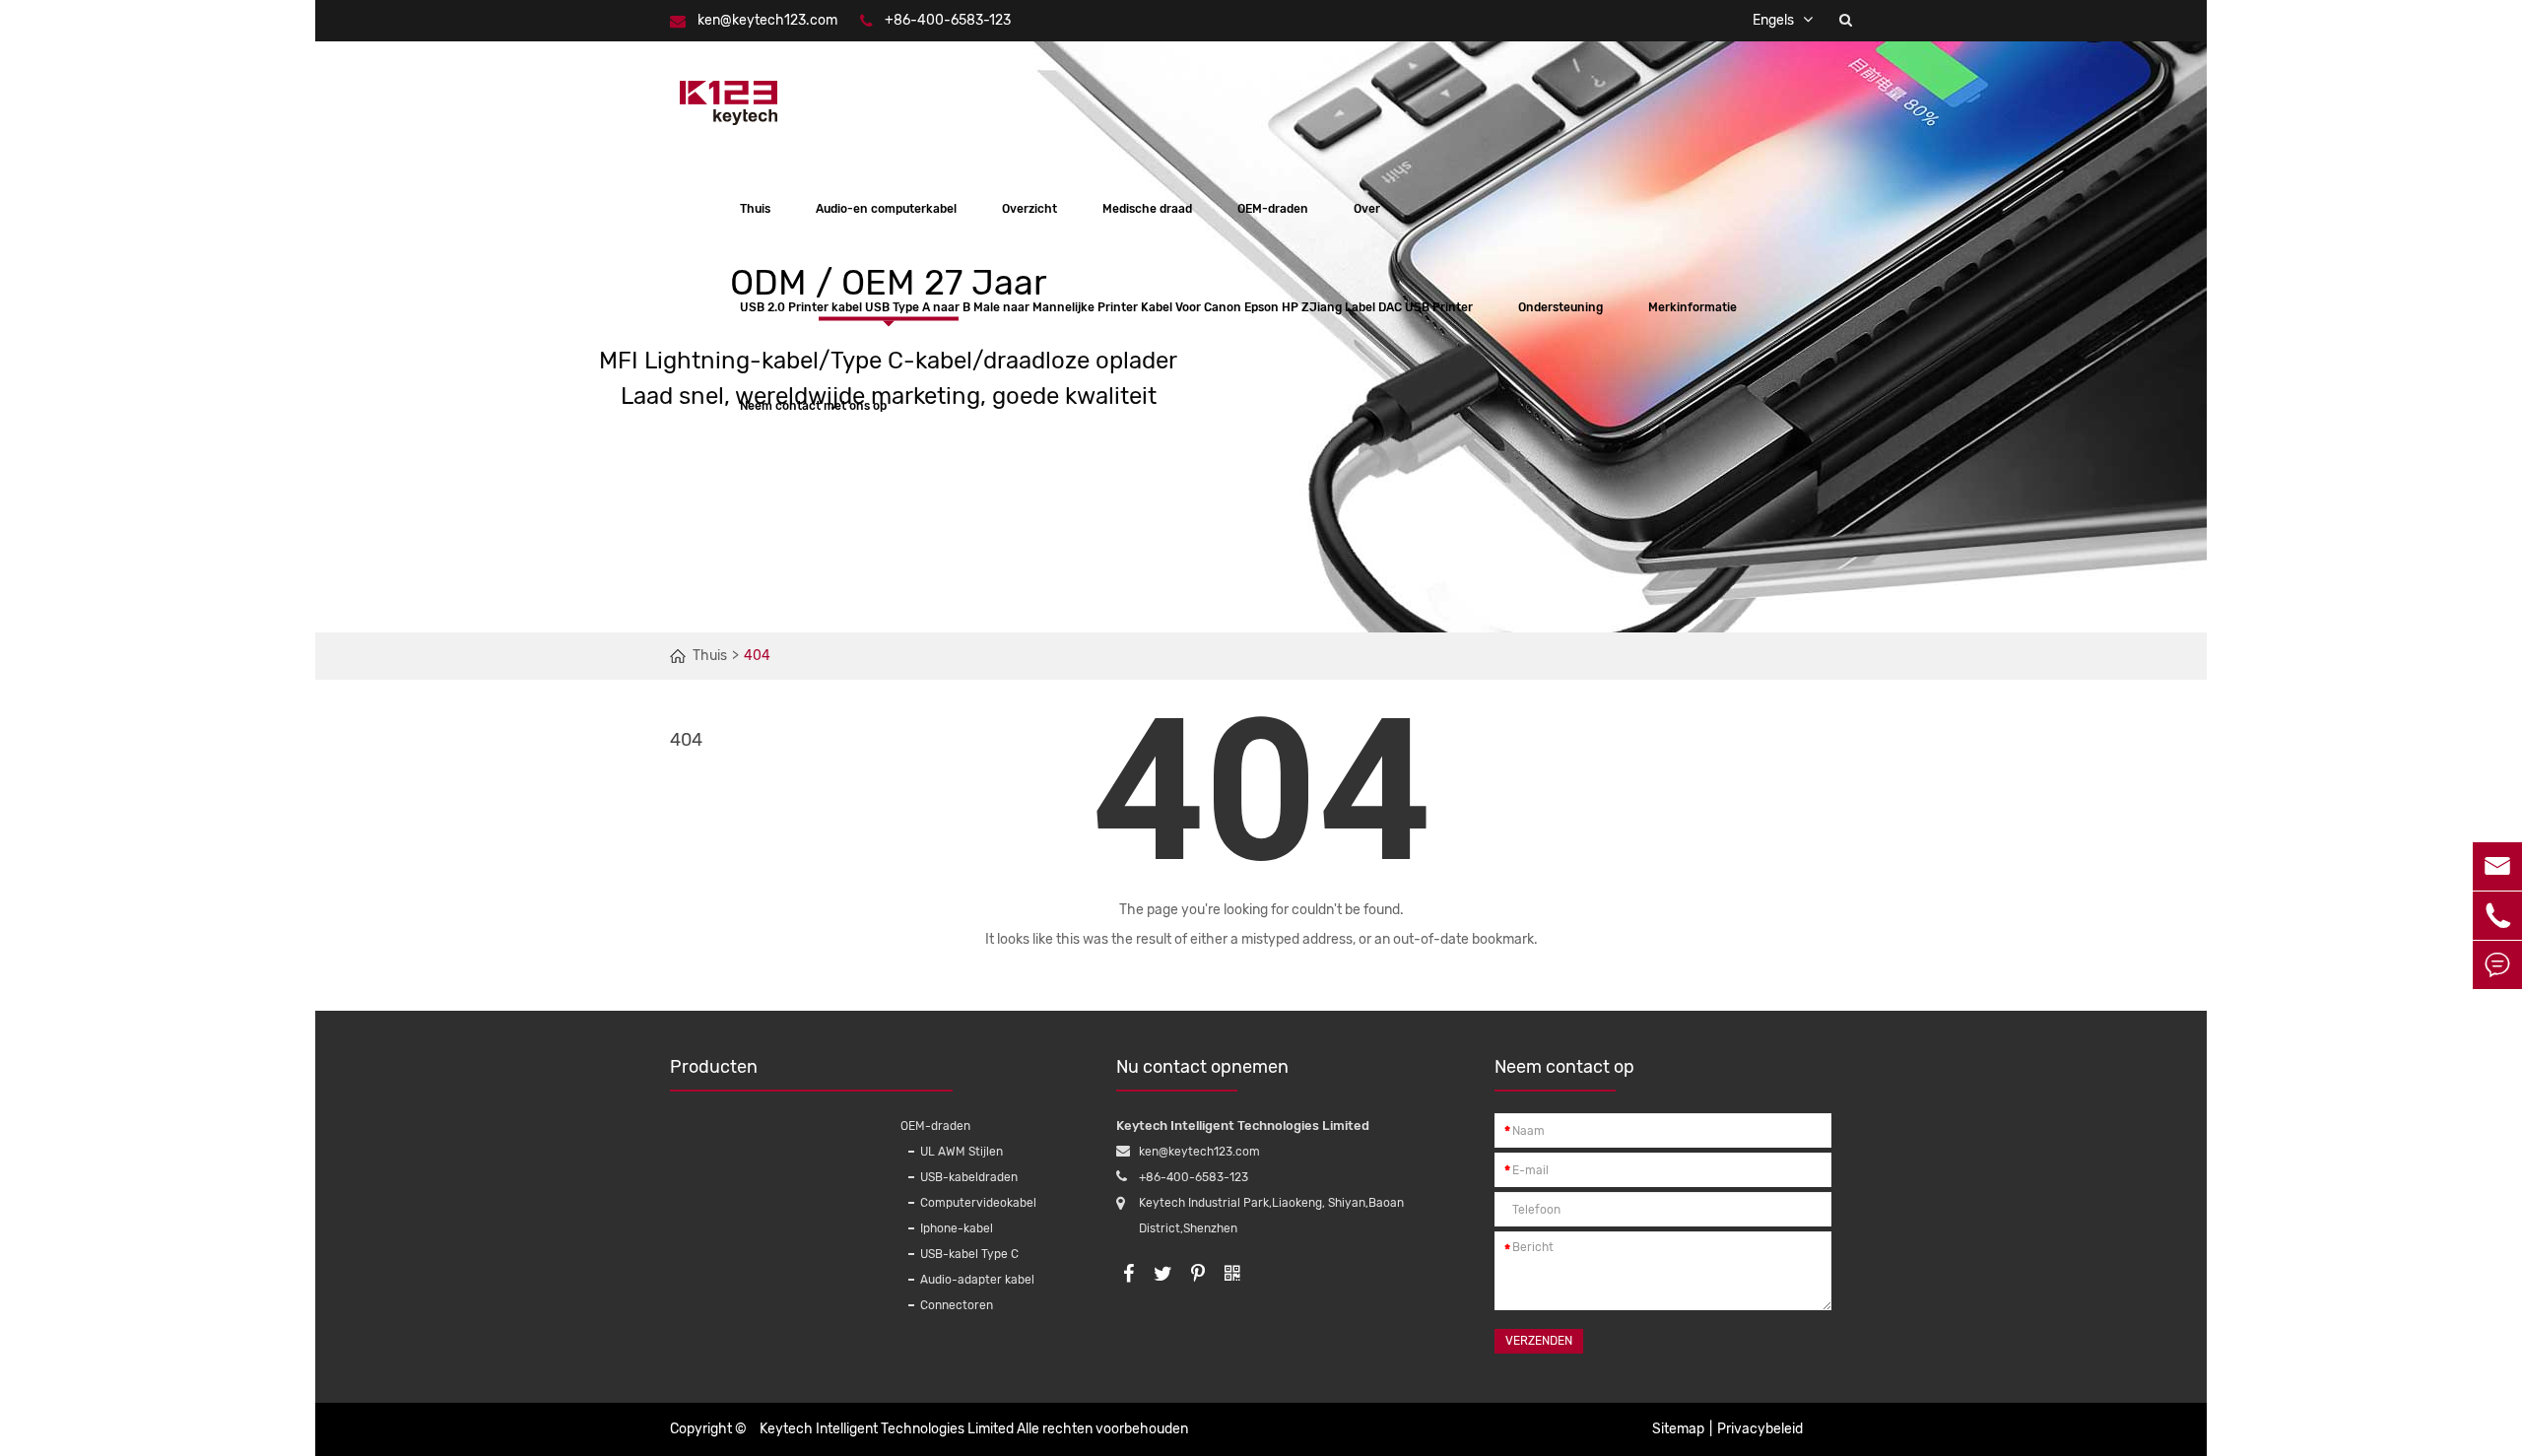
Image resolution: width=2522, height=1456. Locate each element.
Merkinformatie (1692, 307)
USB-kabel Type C (969, 1254)
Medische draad (1147, 209)
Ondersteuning (1560, 307)
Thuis (755, 209)
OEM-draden (1273, 209)
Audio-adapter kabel (977, 1280)
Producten (714, 1067)
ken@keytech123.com (767, 20)
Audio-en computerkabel (886, 209)
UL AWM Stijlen (962, 1152)
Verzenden (1539, 1341)
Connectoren (957, 1305)
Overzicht (1029, 209)
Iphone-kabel (957, 1228)
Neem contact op (1564, 1067)
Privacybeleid (1760, 1429)
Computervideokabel (978, 1203)
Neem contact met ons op (813, 406)
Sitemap (1678, 1429)
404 (757, 656)
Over (1367, 209)
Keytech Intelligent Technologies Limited (887, 1429)
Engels (1773, 20)
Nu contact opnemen (1202, 1067)
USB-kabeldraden (969, 1177)
